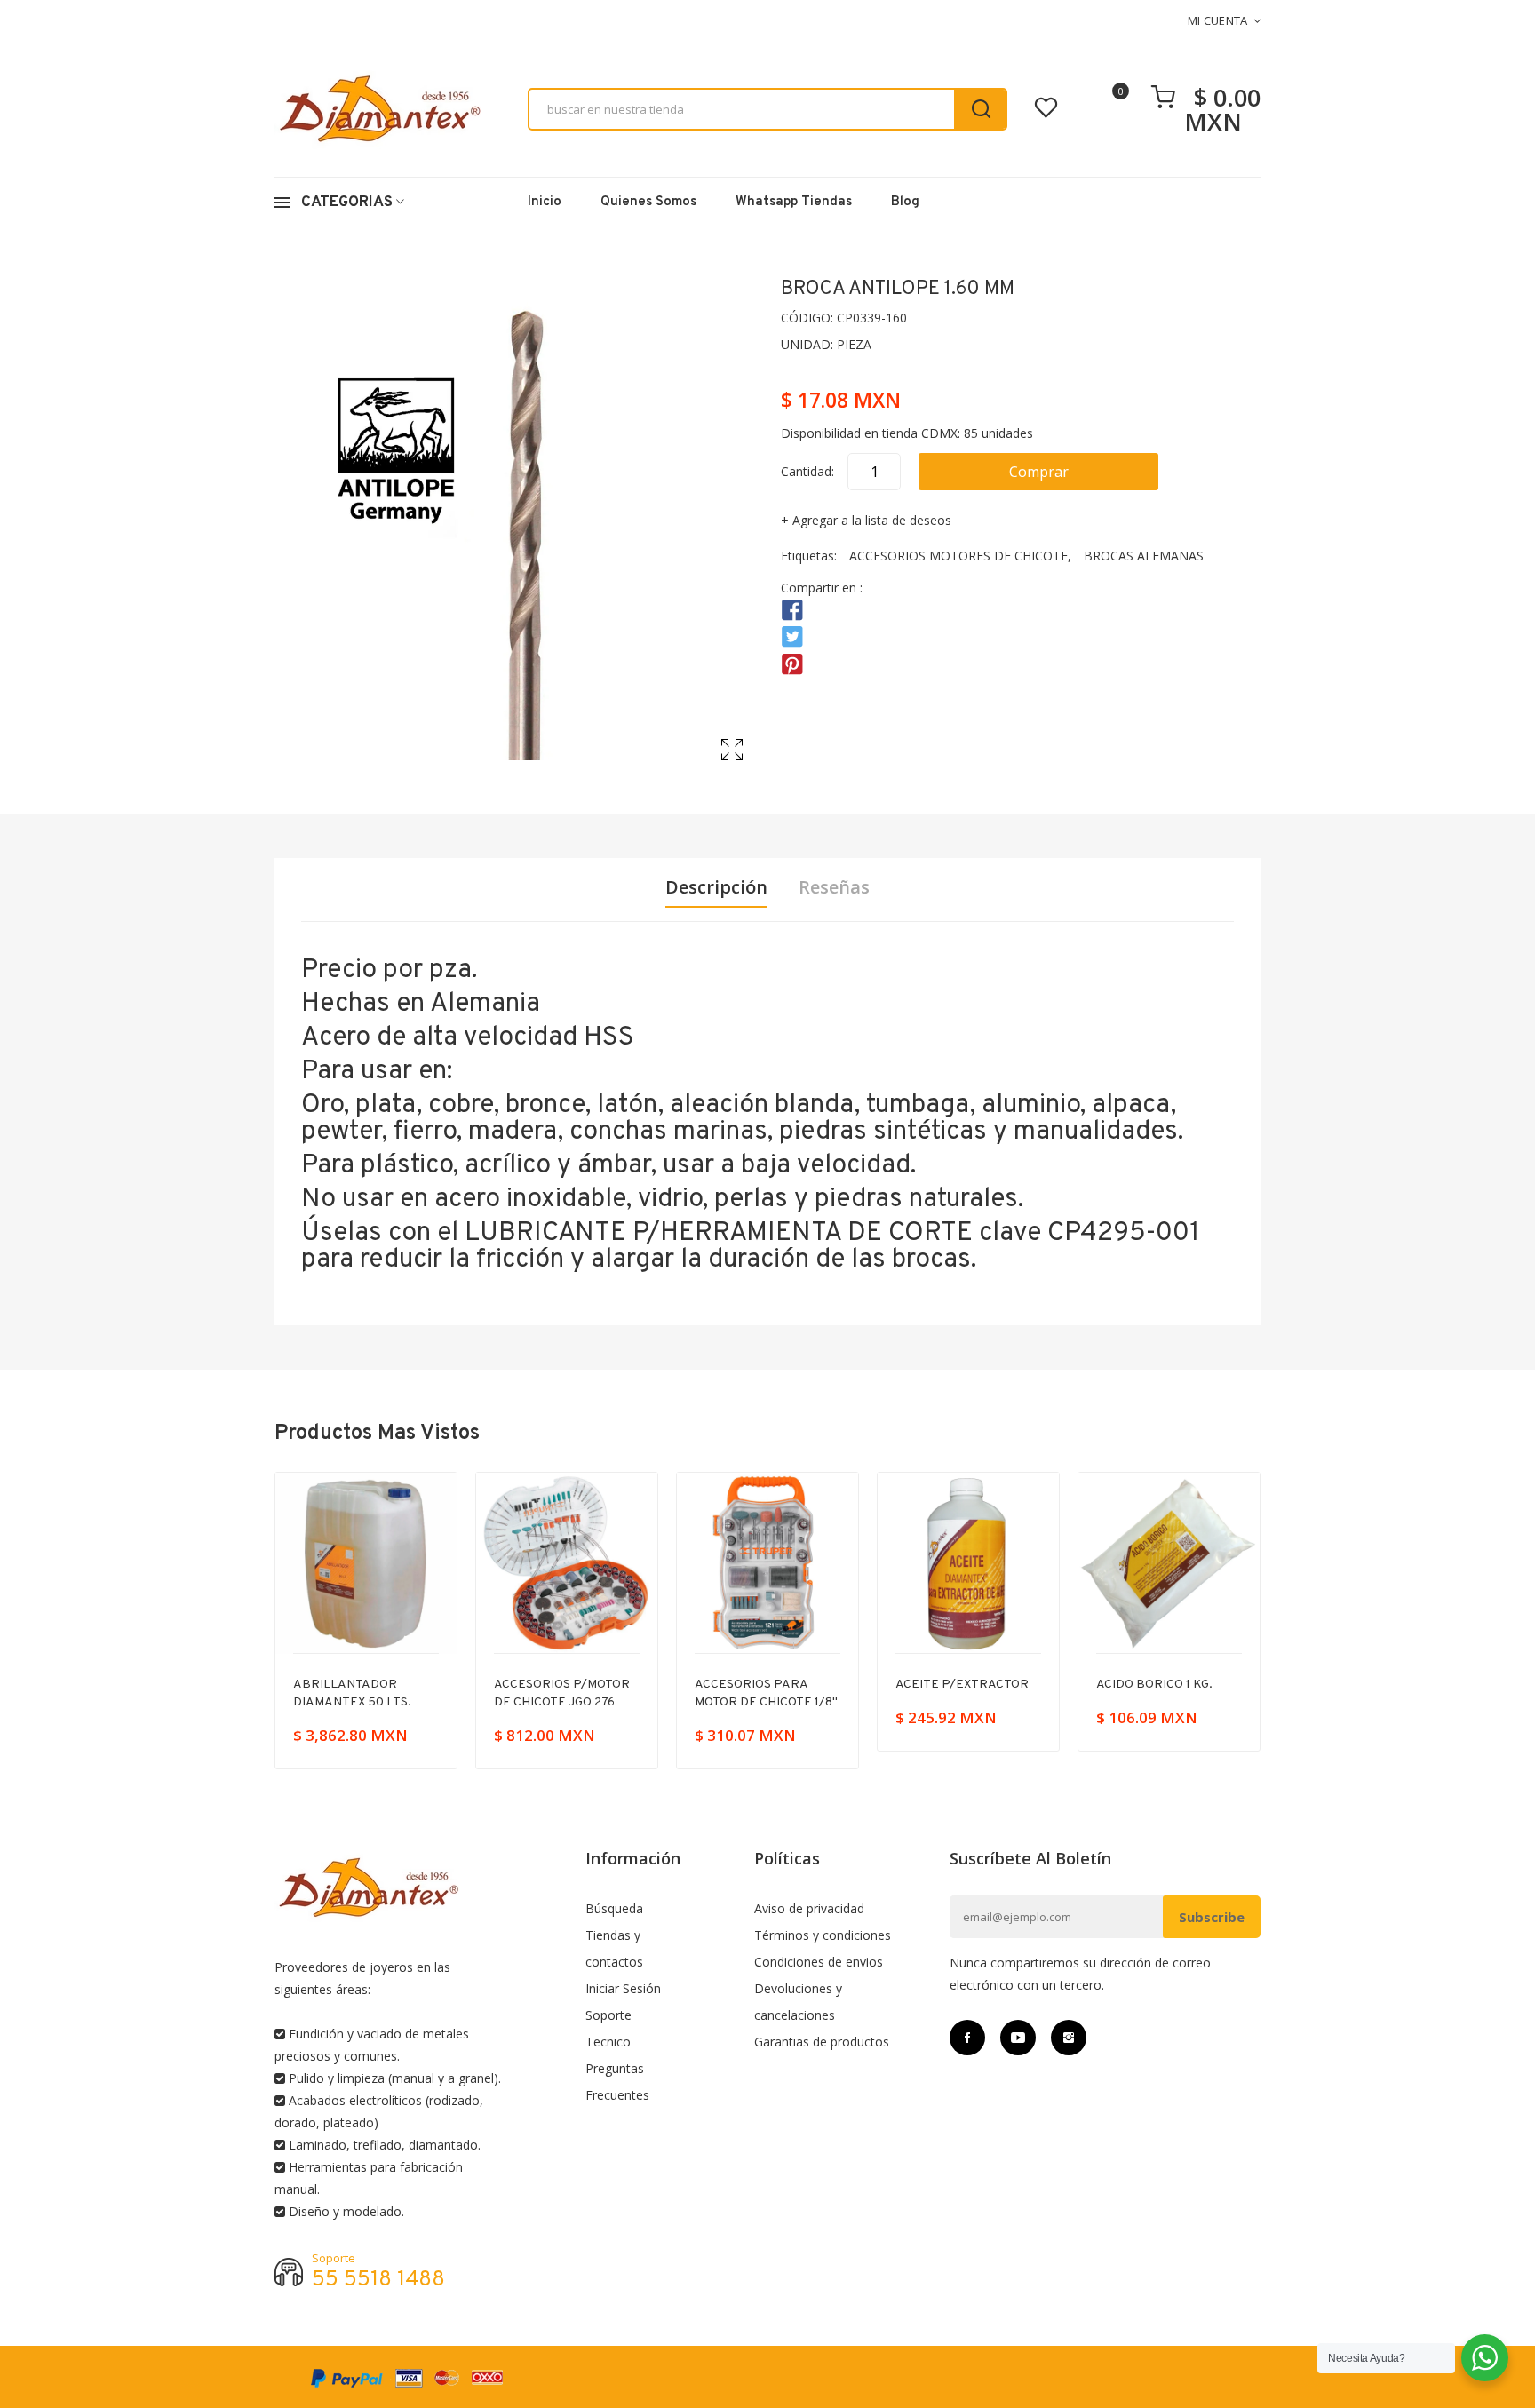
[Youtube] (1018, 2038)
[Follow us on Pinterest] (792, 664)
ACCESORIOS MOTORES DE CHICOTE (958, 556)
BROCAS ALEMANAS (1144, 556)
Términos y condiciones (823, 1935)
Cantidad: (807, 471)
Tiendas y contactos (614, 1948)
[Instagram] (1069, 2038)
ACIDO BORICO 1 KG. (958, 1685)
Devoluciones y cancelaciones (798, 2002)
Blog (905, 202)
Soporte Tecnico (608, 2028)
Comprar (1039, 472)
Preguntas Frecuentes (617, 2082)
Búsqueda (614, 1908)
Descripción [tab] (716, 887)
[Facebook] (967, 2038)
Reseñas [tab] (834, 887)
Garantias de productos (822, 2042)
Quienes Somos (648, 202)
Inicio (545, 202)
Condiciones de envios (819, 1962)
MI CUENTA (1218, 20)
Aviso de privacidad (809, 1908)
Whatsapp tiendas (794, 202)
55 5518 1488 (378, 2281)
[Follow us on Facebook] (792, 611)
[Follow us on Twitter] (792, 637)
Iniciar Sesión (623, 1988)
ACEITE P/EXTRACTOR (766, 1685)
